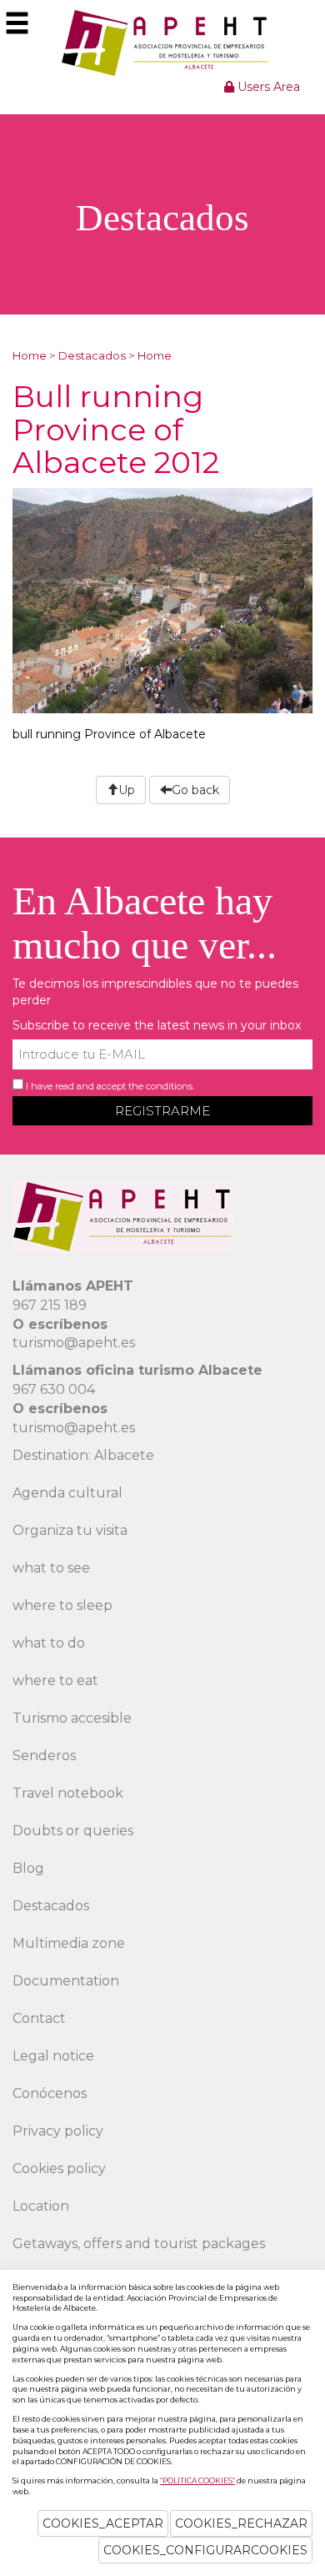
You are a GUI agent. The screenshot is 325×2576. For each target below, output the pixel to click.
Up (127, 790)
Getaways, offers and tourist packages (139, 2244)
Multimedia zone (69, 1943)
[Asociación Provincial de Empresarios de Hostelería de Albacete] (163, 43)
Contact (39, 2018)
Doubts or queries (73, 1831)
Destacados (92, 355)
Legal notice (53, 2056)
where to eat (55, 1680)
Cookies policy (59, 2168)
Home (30, 355)
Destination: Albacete (83, 1455)
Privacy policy (58, 2131)
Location (41, 2206)
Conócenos (50, 2093)
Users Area (267, 87)
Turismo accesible (72, 1718)
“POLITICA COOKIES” (197, 2480)
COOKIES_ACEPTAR (103, 2523)
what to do (49, 1643)
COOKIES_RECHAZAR (241, 2523)
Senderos (44, 1756)
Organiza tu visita (70, 1530)
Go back (195, 790)
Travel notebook (68, 1793)
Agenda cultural (67, 1493)
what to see (51, 1568)
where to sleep (62, 1605)
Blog (28, 1868)
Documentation (66, 1981)
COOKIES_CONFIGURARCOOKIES (205, 2550)
